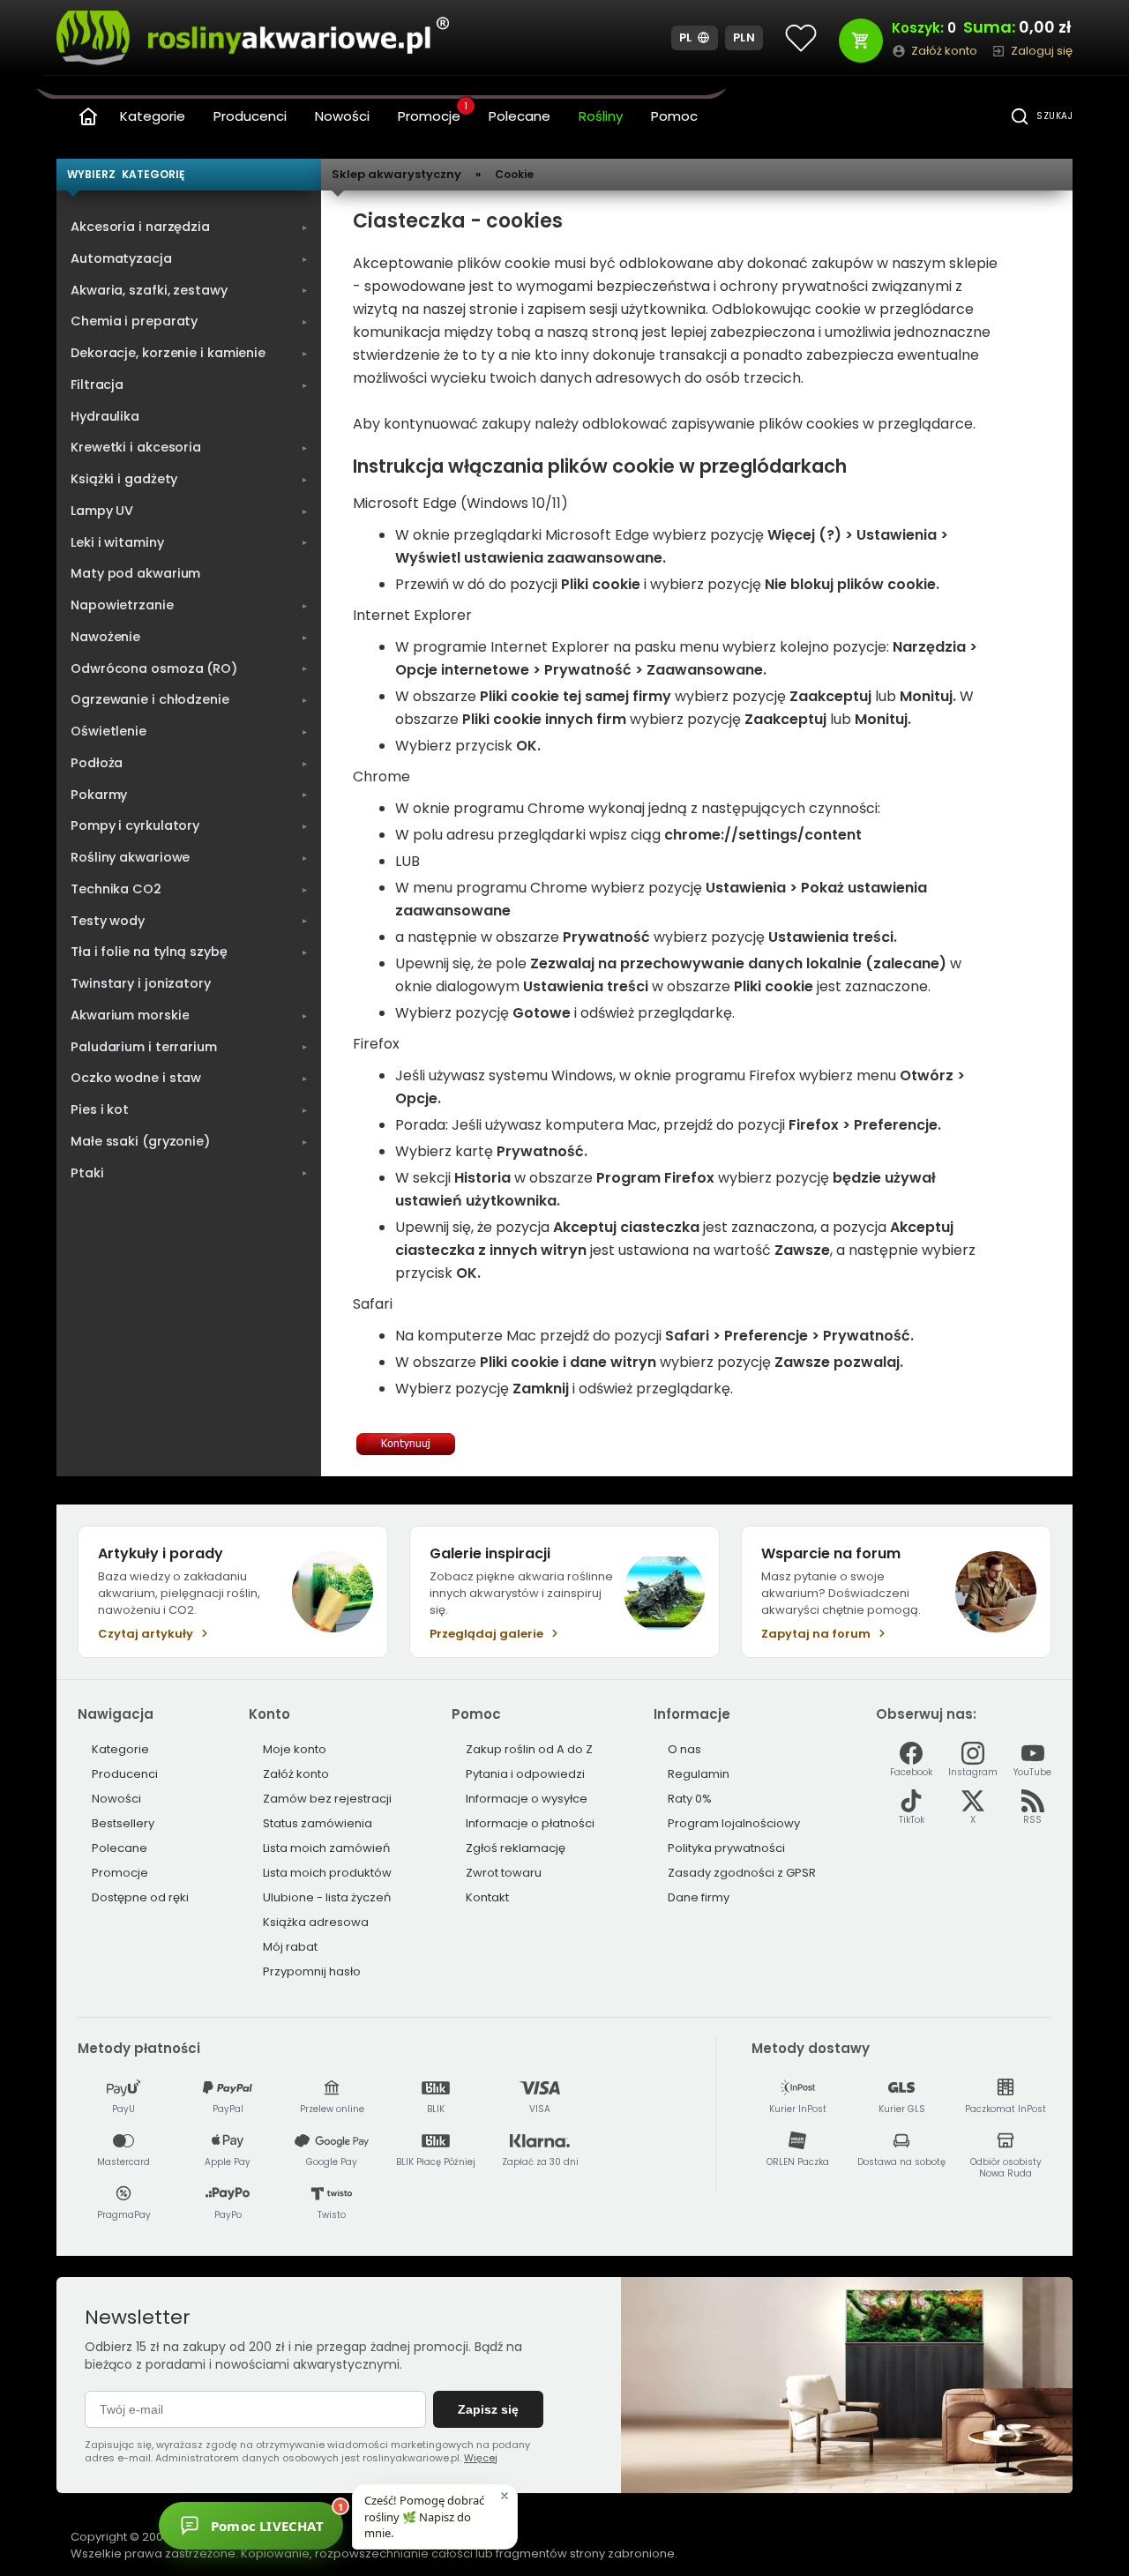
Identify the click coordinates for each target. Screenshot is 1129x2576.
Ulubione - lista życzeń (327, 1897)
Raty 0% (690, 1799)
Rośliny (601, 116)
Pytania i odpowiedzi (525, 1774)
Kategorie (153, 116)
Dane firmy (699, 1897)
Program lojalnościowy (734, 1823)
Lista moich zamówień (326, 1848)
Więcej (481, 2458)
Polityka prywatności (726, 1848)
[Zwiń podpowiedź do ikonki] (505, 2496)
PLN (744, 37)
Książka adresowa (316, 1922)
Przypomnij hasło (312, 1971)
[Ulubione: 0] (801, 38)
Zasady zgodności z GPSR (742, 1873)
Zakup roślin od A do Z (529, 1749)
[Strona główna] (88, 116)
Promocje (433, 114)
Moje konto (295, 1749)
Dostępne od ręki (140, 1897)
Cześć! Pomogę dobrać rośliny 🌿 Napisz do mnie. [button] (424, 2516)
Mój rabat (290, 1947)
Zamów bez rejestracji (327, 1799)
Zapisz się (488, 2409)
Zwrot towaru (504, 1873)
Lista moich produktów (327, 1873)
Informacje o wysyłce (527, 1799)
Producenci (250, 116)
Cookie (514, 174)
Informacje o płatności (530, 1823)
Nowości (342, 116)
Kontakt (487, 1897)
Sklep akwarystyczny (396, 174)
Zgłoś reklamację (516, 1848)
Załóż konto (296, 1774)
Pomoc (674, 116)
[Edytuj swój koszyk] (861, 41)
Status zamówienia (318, 1823)
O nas (684, 1749)
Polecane (520, 116)
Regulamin (699, 1774)
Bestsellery (123, 1823)
